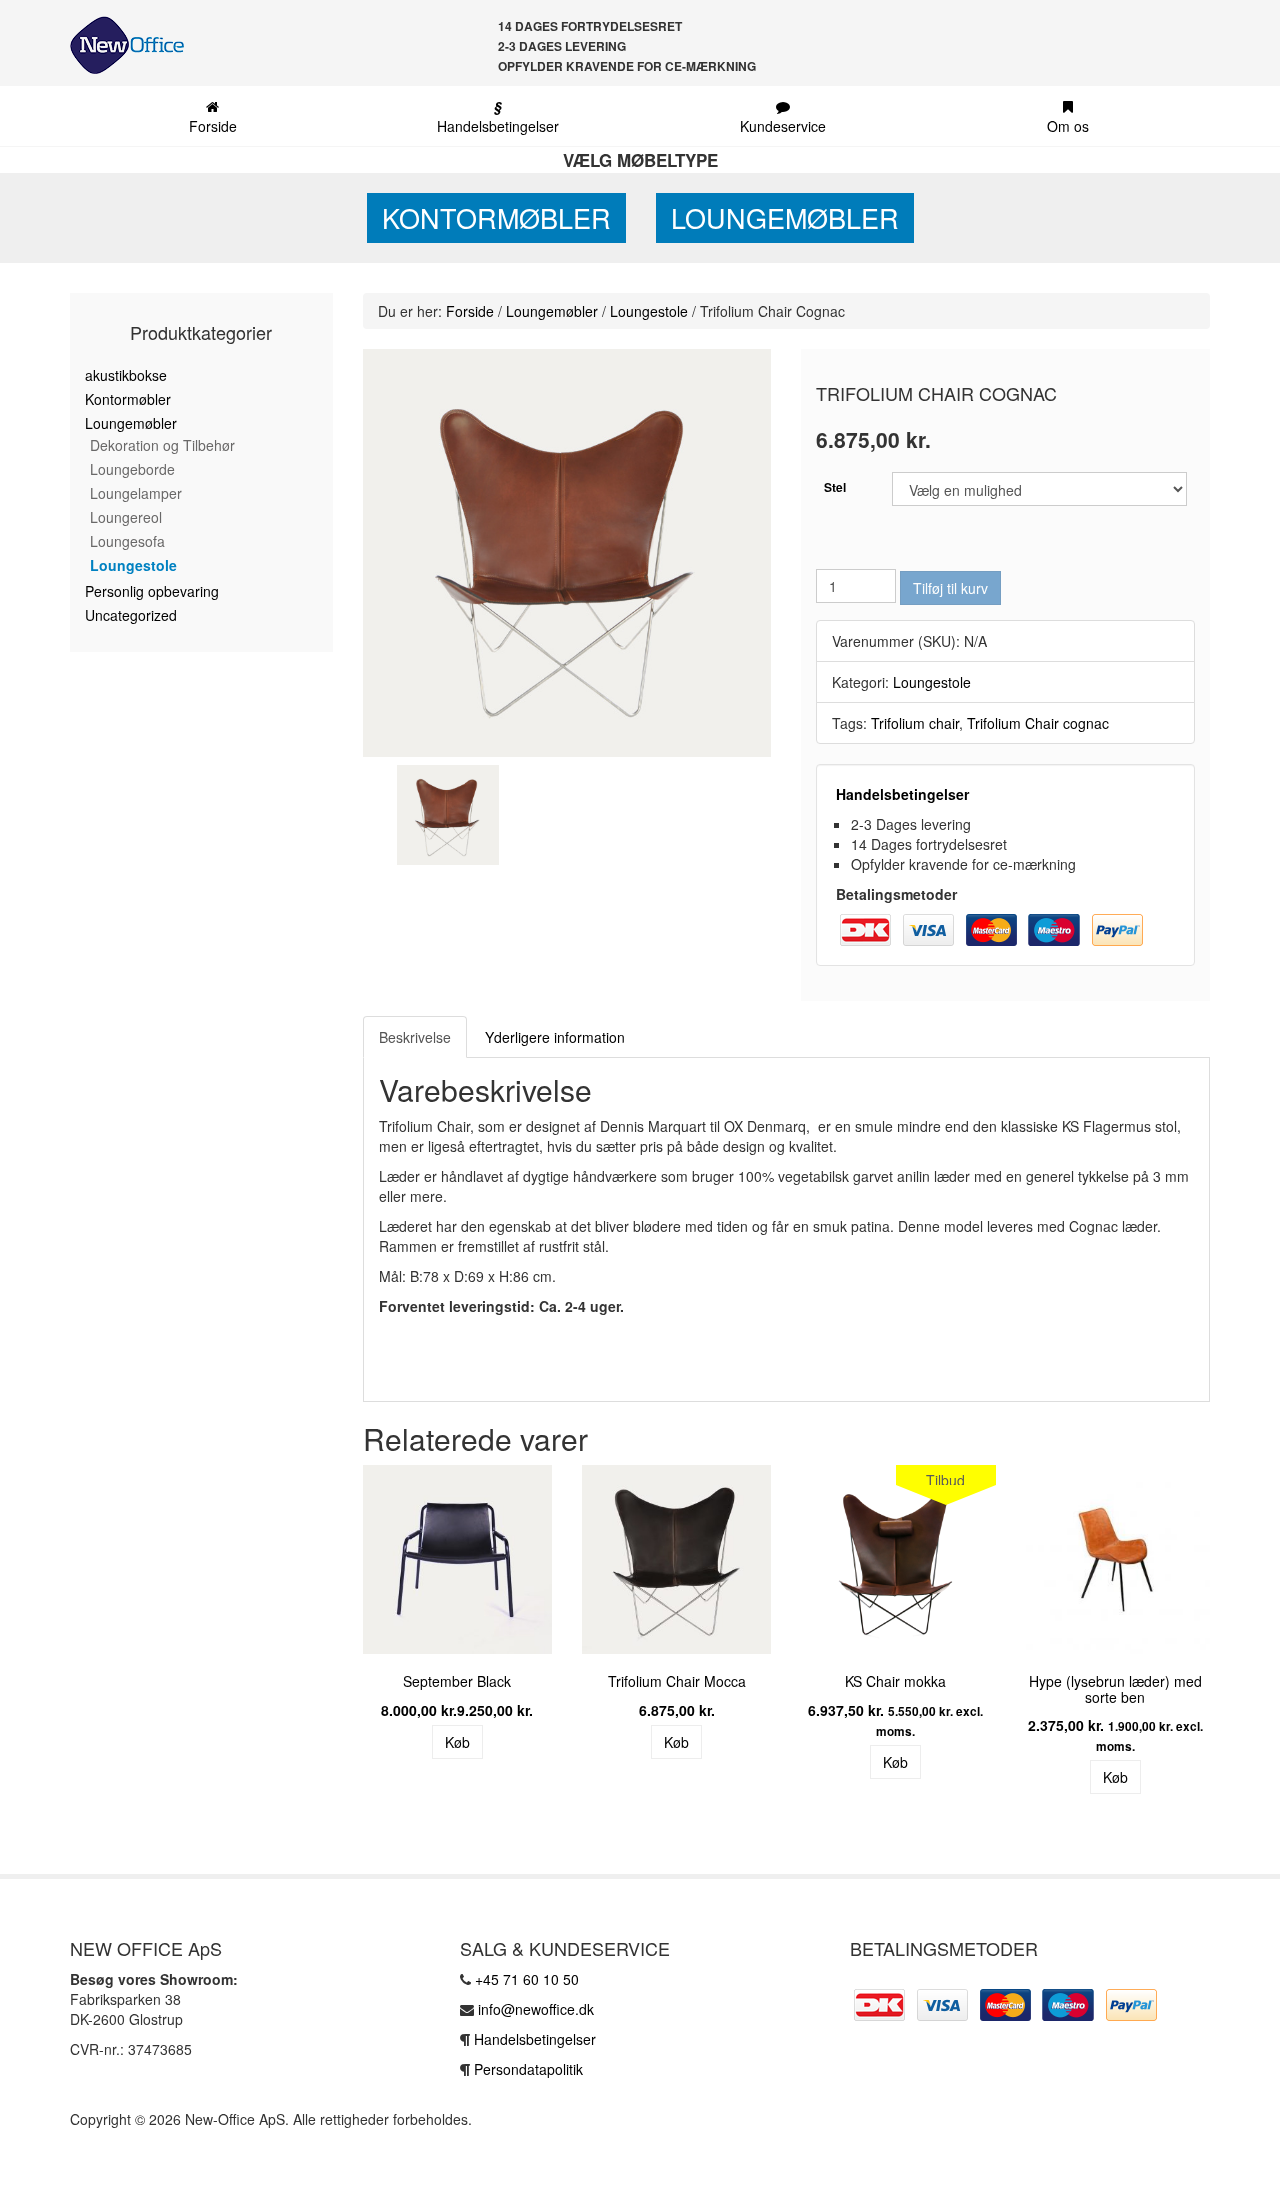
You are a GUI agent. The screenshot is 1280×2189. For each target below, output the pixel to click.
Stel (835, 487)
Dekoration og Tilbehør (162, 445)
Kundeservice (783, 126)
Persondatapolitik (528, 2069)
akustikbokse (126, 375)
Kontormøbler (496, 217)
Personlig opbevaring (152, 591)
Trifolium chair (915, 723)
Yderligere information (555, 1037)
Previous (333, 1637)
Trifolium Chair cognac (1038, 723)
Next (1240, 1637)
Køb (457, 1742)
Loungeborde (132, 469)
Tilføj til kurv (950, 588)
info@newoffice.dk (536, 2009)
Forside (213, 126)
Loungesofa (127, 541)
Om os (1068, 126)
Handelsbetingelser (498, 116)
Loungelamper (136, 493)
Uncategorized (131, 615)
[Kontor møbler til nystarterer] (119, 45)
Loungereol (126, 517)
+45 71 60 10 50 (527, 1979)
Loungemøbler (785, 217)
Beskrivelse (415, 1037)
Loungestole (133, 565)
